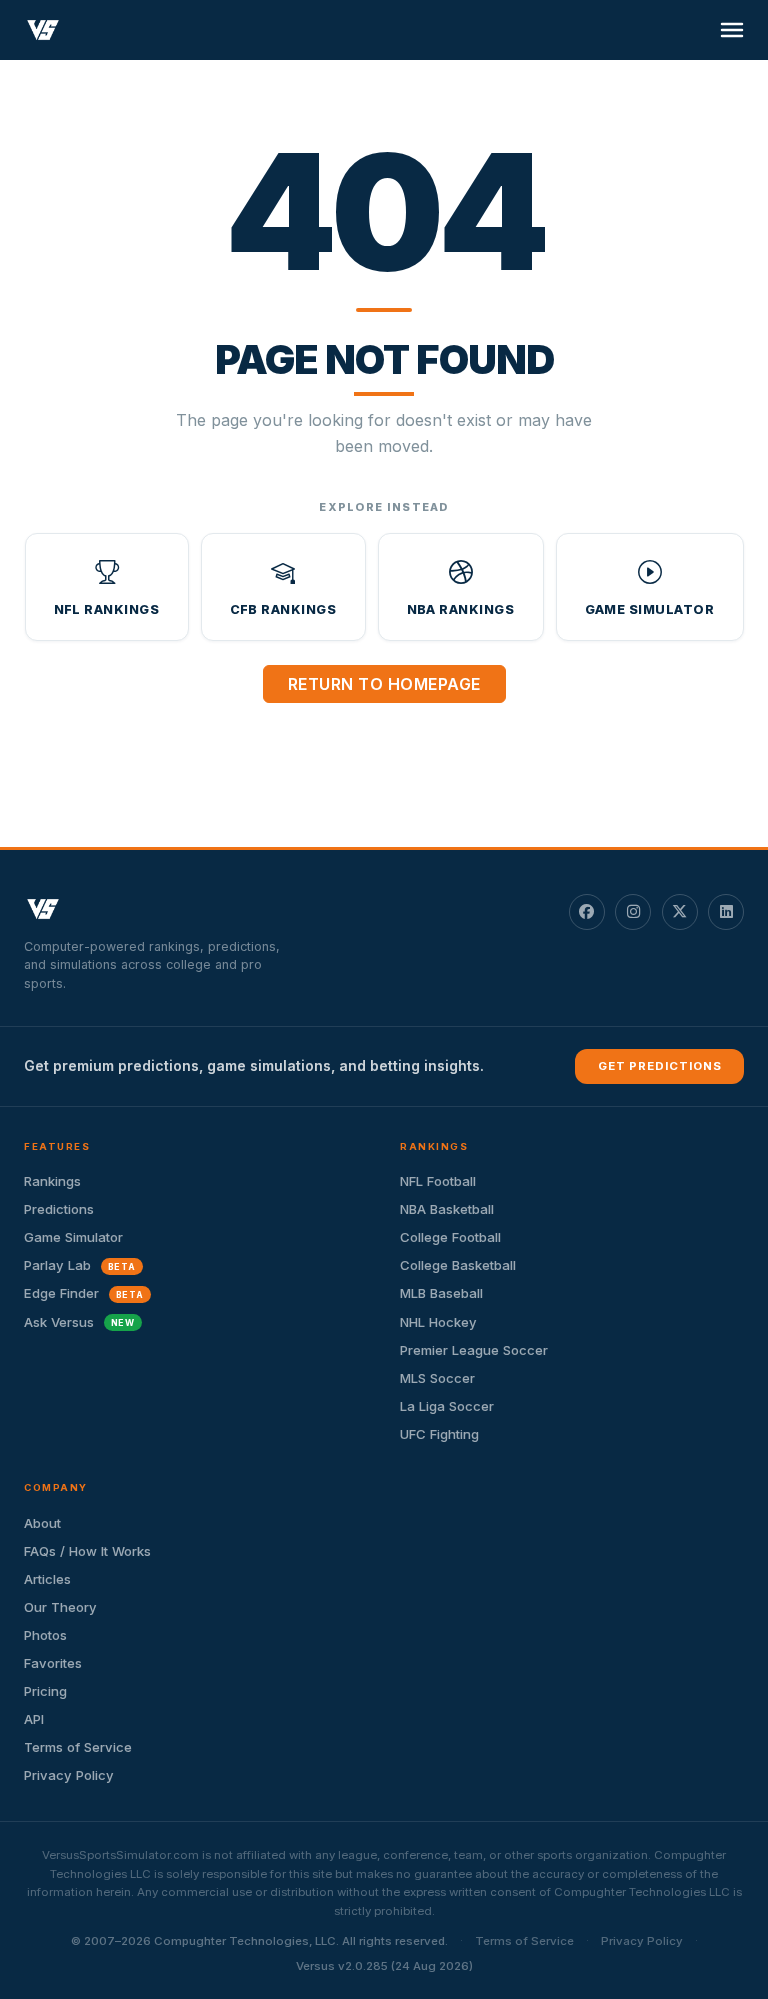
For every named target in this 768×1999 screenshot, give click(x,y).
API (34, 1719)
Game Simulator (73, 1237)
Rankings (52, 1181)
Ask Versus (79, 1322)
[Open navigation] (732, 30)
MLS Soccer (437, 1378)
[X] (680, 912)
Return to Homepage (384, 684)
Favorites (53, 1663)
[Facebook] (587, 912)
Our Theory (60, 1607)
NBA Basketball (447, 1209)
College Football (450, 1237)
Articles (47, 1579)
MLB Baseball (441, 1293)
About (42, 1523)
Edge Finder (84, 1293)
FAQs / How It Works (87, 1551)
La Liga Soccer (447, 1406)
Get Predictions (660, 1066)
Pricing (45, 1691)
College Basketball (458, 1265)
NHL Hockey (438, 1322)
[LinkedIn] (726, 912)
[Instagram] (633, 912)
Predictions (59, 1209)
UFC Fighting (439, 1434)
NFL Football (438, 1181)
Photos (45, 1635)
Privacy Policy (69, 1775)
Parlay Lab (80, 1265)
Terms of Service (78, 1747)
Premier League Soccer (474, 1350)
